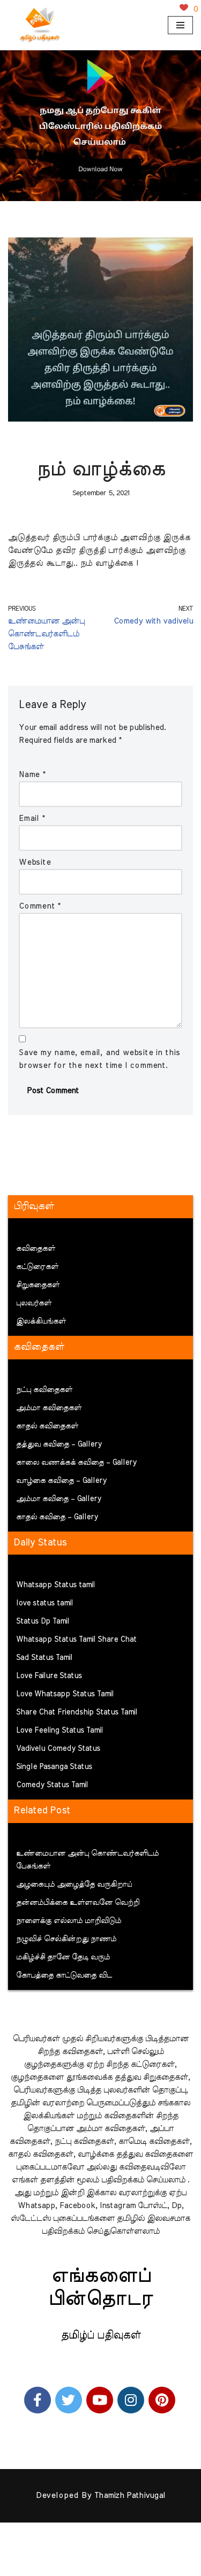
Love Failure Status (49, 1676)
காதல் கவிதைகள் (47, 1426)
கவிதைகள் (36, 1249)
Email (32, 818)
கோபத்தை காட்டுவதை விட (64, 1975)
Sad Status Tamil (44, 1658)
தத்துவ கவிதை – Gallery (59, 1444)
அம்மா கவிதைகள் (49, 1408)
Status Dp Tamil (43, 1621)
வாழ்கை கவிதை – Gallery (61, 1481)
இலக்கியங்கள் (41, 1321)
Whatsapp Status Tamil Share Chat (76, 1640)
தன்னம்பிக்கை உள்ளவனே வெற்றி (78, 1903)
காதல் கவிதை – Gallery (57, 1517)
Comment (40, 906)
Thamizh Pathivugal (130, 2496)
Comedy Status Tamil (52, 1785)
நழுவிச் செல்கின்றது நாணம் (66, 1939)
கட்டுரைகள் (37, 1267)
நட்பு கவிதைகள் (44, 1390)
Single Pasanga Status (54, 1767)
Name (32, 775)
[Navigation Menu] (180, 25)
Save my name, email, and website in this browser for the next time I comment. (99, 1059)
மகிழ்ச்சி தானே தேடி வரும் (63, 1957)
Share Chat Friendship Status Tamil (77, 1712)
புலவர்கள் (34, 1303)
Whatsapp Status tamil (55, 1585)
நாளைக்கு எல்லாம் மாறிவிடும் (69, 1921)
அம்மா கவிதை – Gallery (59, 1499)
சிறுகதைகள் (38, 1285)
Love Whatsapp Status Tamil (65, 1694)
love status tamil (44, 1603)
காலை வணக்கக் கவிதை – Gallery (76, 1463)
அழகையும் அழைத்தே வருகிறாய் (74, 1885)
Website (35, 862)
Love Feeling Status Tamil (59, 1731)
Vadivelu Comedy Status (58, 1749)
